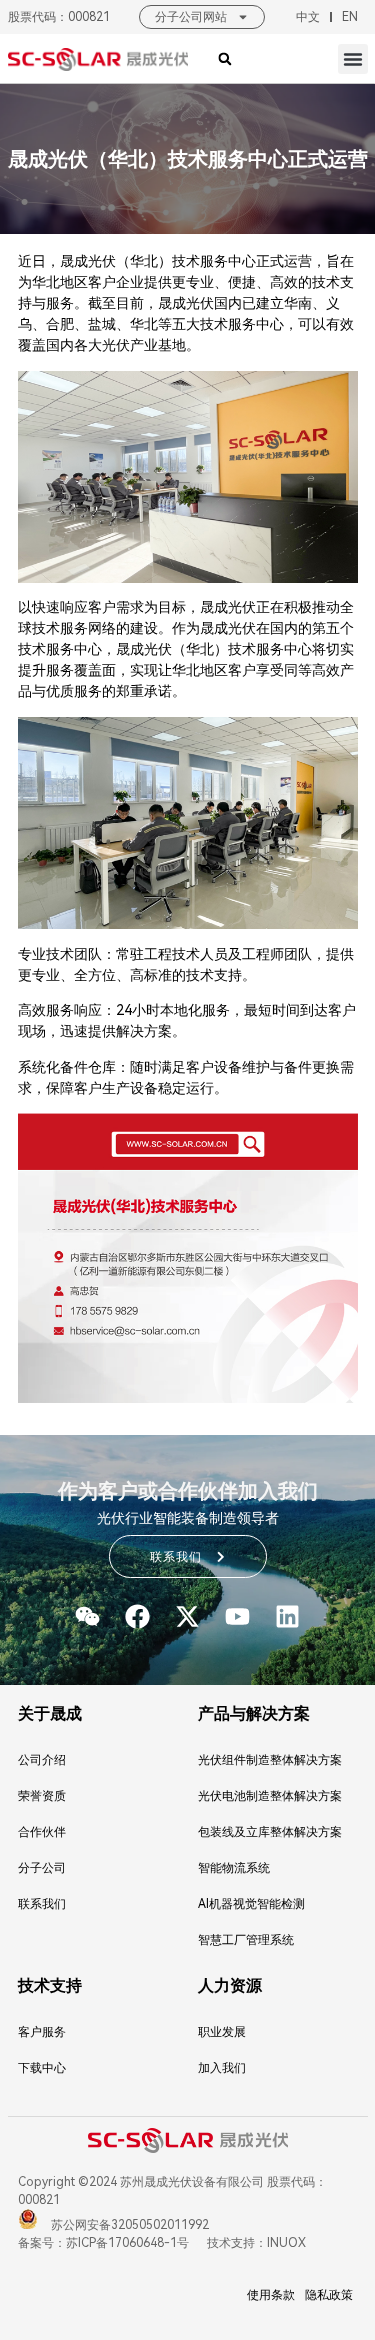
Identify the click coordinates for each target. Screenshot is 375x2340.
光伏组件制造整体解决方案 (270, 1760)
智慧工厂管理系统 (246, 1940)
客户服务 (42, 2032)
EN (350, 17)
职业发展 (222, 2032)
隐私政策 (329, 2295)
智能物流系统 (234, 1868)
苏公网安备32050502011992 (128, 2225)
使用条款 (271, 2295)
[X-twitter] (187, 1616)
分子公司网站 (191, 17)
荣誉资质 (42, 1796)
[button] (353, 59)
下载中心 (42, 2068)
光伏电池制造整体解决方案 (270, 1796)
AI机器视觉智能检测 (251, 1904)
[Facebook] (137, 1616)
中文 (308, 17)
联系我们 (42, 1904)
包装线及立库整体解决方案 (270, 1832)
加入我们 (222, 2068)
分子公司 (42, 1868)
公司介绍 (42, 1760)
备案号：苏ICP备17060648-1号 (103, 2243)
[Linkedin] (287, 1616)
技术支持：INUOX (255, 2243)
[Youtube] (237, 1616)
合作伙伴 (42, 1832)
